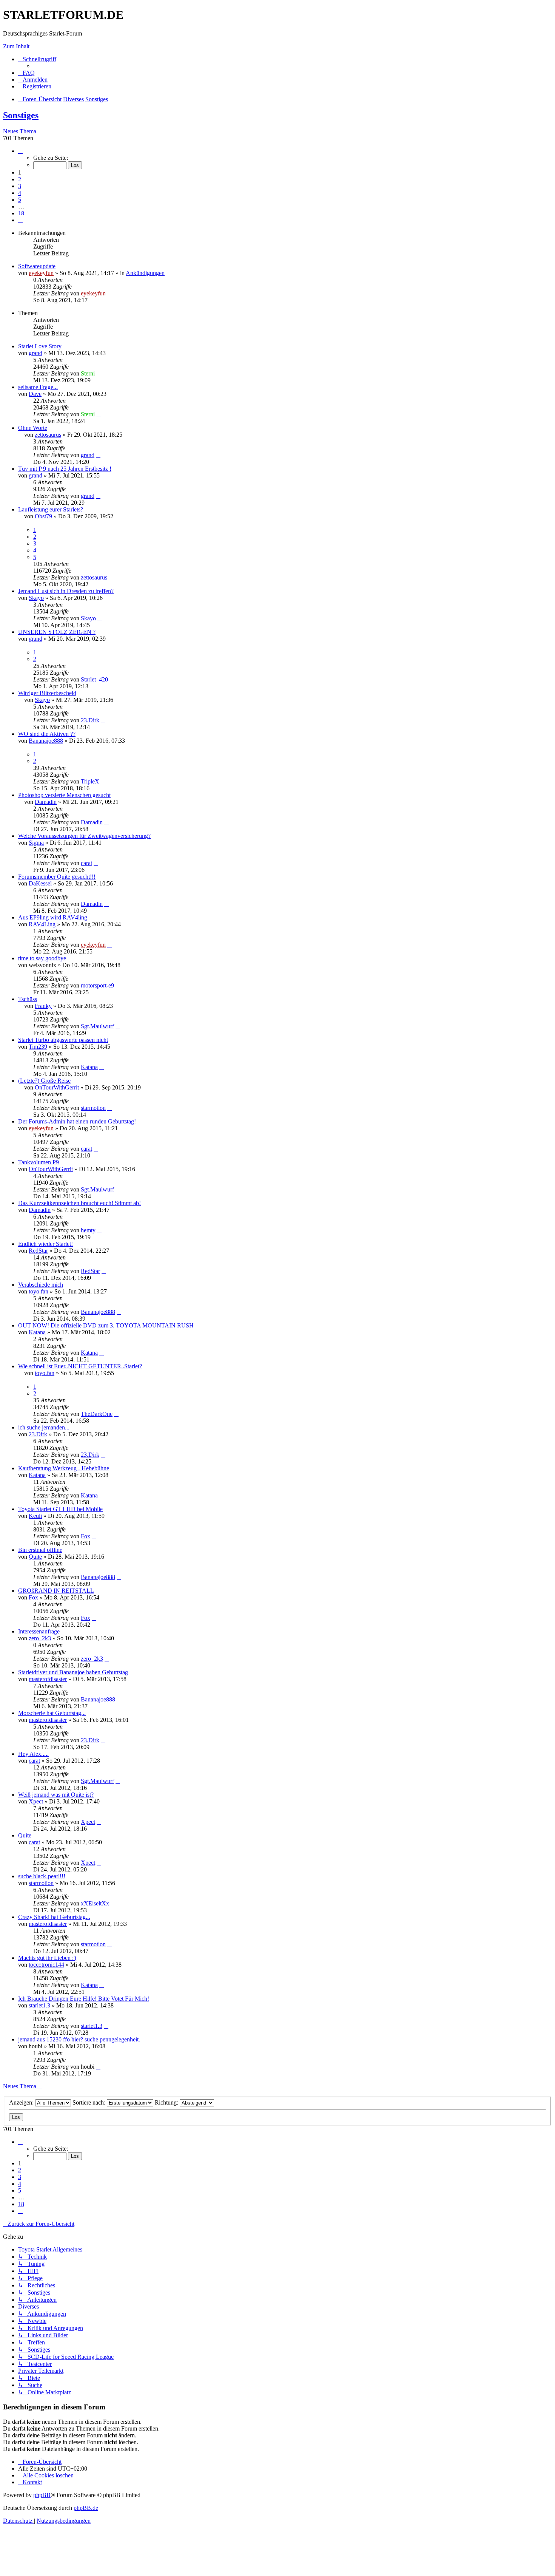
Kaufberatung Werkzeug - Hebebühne (64, 1468)
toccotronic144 (46, 1965)
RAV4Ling (42, 924)
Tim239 (38, 1047)
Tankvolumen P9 (39, 1162)
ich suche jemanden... (44, 1427)
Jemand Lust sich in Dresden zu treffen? (66, 591)
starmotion (93, 1108)
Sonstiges (21, 115)
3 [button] (20, 186)
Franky (43, 1006)
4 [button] (20, 193)
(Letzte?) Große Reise (44, 1081)
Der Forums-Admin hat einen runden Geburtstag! (77, 1121)
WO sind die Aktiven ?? (47, 734)
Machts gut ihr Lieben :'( (47, 1958)
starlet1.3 (39, 2005)
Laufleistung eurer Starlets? (51, 509)
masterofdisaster (48, 1679)
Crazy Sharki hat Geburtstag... (54, 1917)
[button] (20, 151)
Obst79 (43, 516)
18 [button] (21, 213)
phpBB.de (86, 2508)
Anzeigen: (22, 2102)
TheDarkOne (97, 1414)
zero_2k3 (40, 1638)
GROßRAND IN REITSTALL (56, 1591)
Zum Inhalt (16, 46)
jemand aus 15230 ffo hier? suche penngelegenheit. (79, 2039)
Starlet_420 (94, 679)
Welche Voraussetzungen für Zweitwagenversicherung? (84, 836)
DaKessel (40, 883)
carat (86, 863)
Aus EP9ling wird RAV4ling (53, 917)
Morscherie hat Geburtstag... (52, 1713)
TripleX (90, 781)
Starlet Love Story (40, 346)
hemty (88, 1230)
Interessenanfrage (39, 1631)
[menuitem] (26, 73)
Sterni (88, 373)
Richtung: (167, 2102)
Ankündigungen (145, 273)
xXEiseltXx (95, 1903)
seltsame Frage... (38, 387)
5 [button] (20, 200)
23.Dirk (90, 720)
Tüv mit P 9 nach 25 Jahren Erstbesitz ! (65, 469)
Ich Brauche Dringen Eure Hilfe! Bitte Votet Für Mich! (84, 1999)
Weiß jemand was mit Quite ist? (56, 1795)
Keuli (35, 1516)
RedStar (38, 1251)
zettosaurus (48, 435)
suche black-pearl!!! (42, 1876)
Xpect (36, 1801)
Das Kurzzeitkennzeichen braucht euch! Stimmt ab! (79, 1203)
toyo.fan (39, 1291)
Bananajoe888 (46, 741)
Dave (35, 394)
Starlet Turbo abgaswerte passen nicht (63, 1040)
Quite (35, 1557)
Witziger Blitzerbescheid (47, 693)
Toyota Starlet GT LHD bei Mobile (60, 1509)
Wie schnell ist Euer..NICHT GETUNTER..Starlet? (80, 1366)
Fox (86, 1536)
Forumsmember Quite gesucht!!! (57, 877)
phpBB (42, 2495)
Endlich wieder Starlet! (45, 1244)
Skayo (36, 598)
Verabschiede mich (41, 1285)
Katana (89, 1067)
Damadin (46, 802)
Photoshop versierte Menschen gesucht (64, 795)
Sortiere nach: (90, 2102)
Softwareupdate (37, 266)
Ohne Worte (33, 428)
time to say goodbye (42, 958)
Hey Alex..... (33, 1754)
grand (35, 353)
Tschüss (28, 999)
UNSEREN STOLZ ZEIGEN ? (57, 632)
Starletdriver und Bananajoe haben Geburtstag (73, 1672)
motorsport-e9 (97, 985)
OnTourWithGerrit (57, 1087)
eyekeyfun (41, 273)
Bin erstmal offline (40, 1550)
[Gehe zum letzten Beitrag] (109, 293)
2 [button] (20, 179)
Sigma (36, 843)
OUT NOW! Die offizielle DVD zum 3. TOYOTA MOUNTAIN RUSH (106, 1325)
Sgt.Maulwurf (97, 1026)
